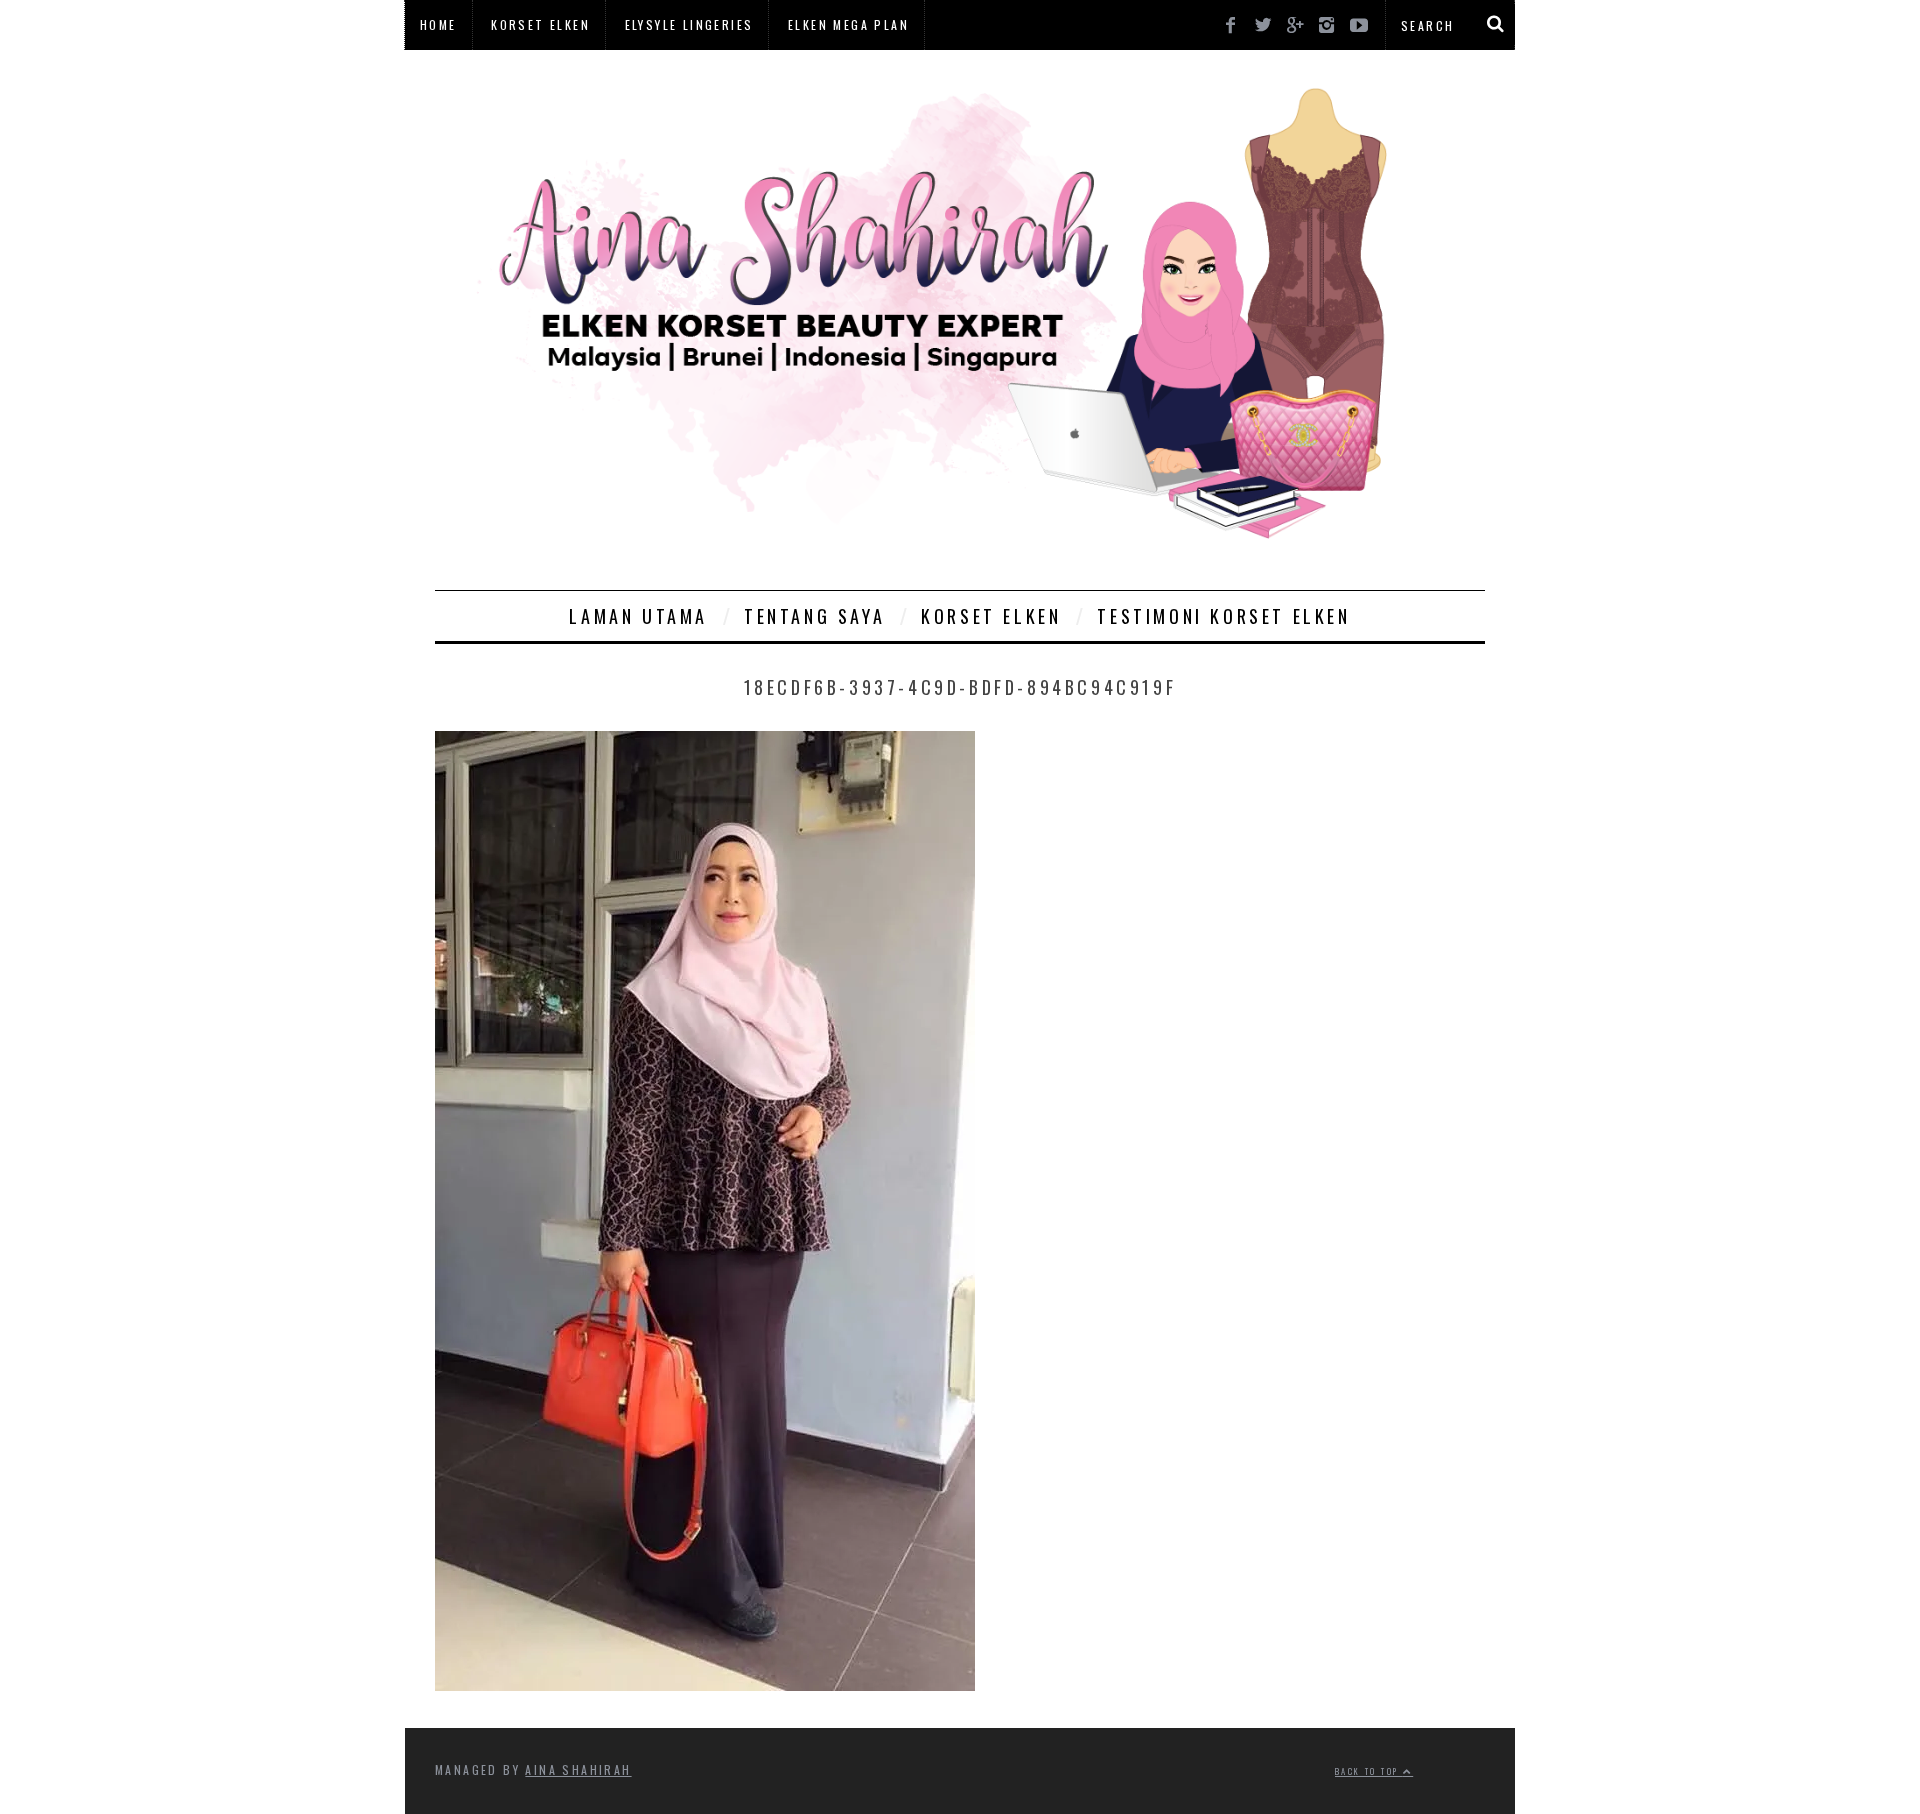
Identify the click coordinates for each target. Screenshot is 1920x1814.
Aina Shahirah (578, 1769)
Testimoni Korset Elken (1223, 616)
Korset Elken (540, 24)
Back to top (1369, 1771)
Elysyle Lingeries (689, 24)
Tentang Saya (814, 616)
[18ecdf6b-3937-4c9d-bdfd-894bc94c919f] (705, 1684)
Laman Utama (638, 616)
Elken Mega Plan (848, 24)
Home (438, 24)
